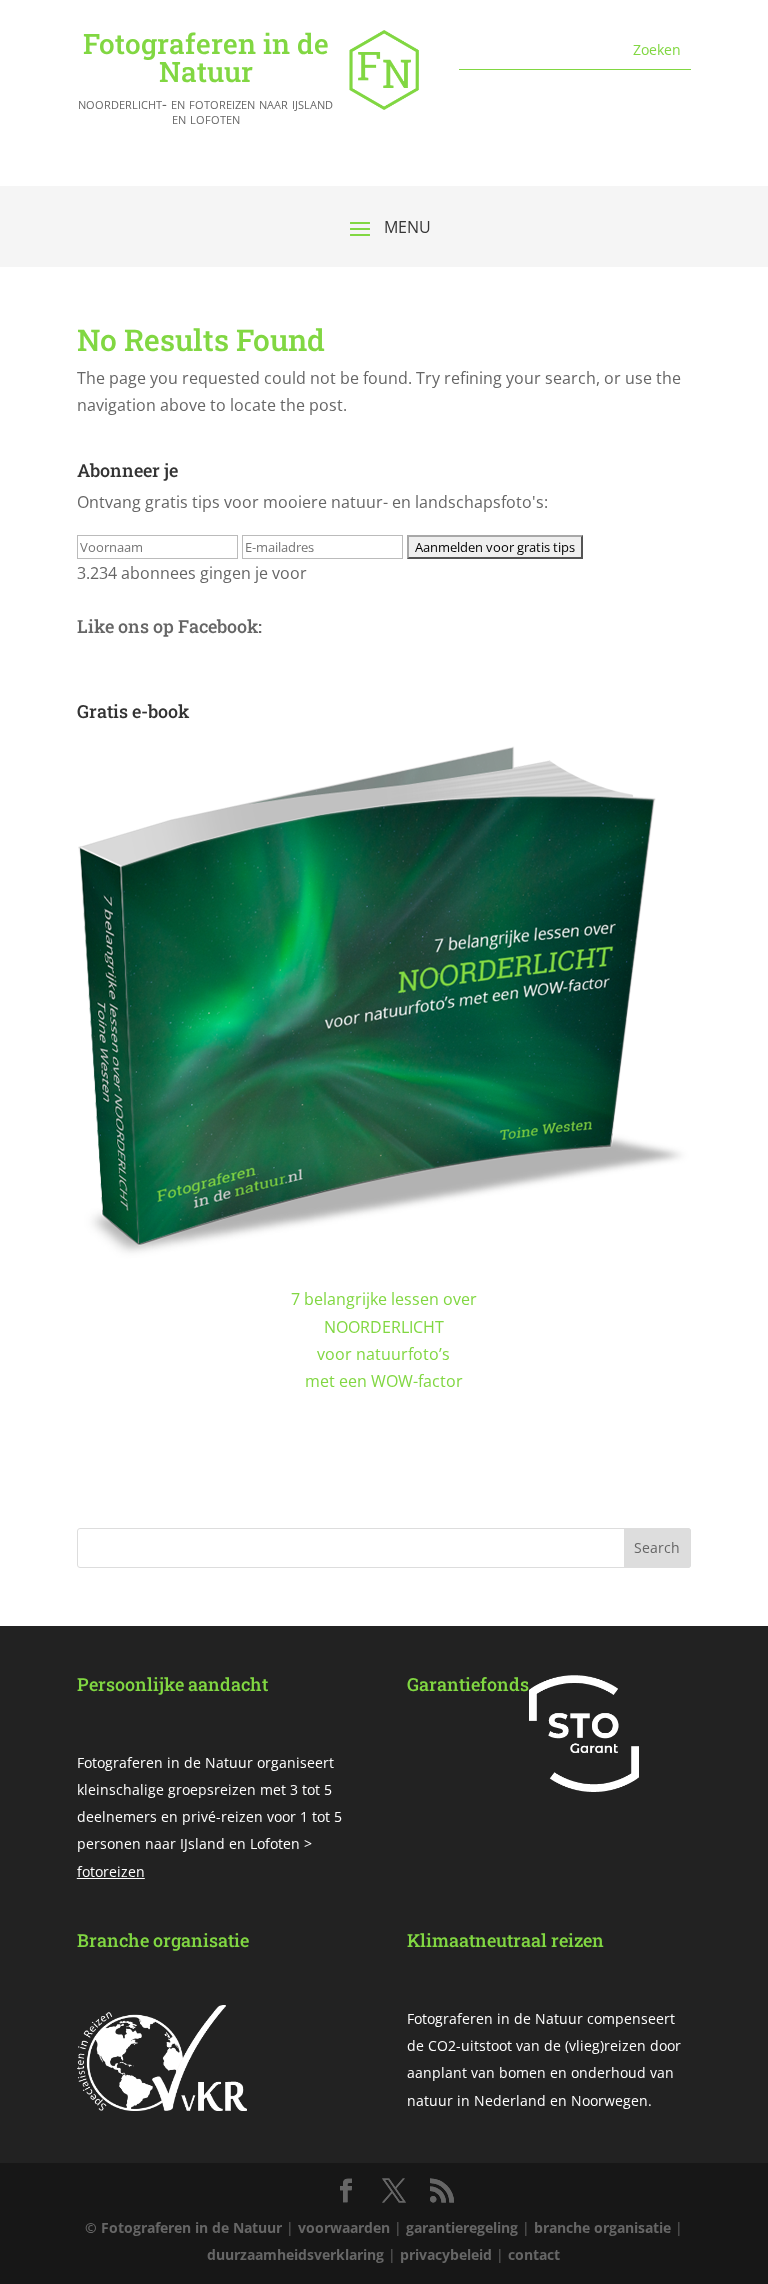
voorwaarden (344, 2227)
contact (534, 2254)
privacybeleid (446, 2254)
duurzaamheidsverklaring (295, 2254)
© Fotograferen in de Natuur (183, 2227)
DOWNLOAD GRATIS (383, 1483)
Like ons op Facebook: (169, 626)
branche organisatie (602, 2227)
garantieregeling (462, 2227)
